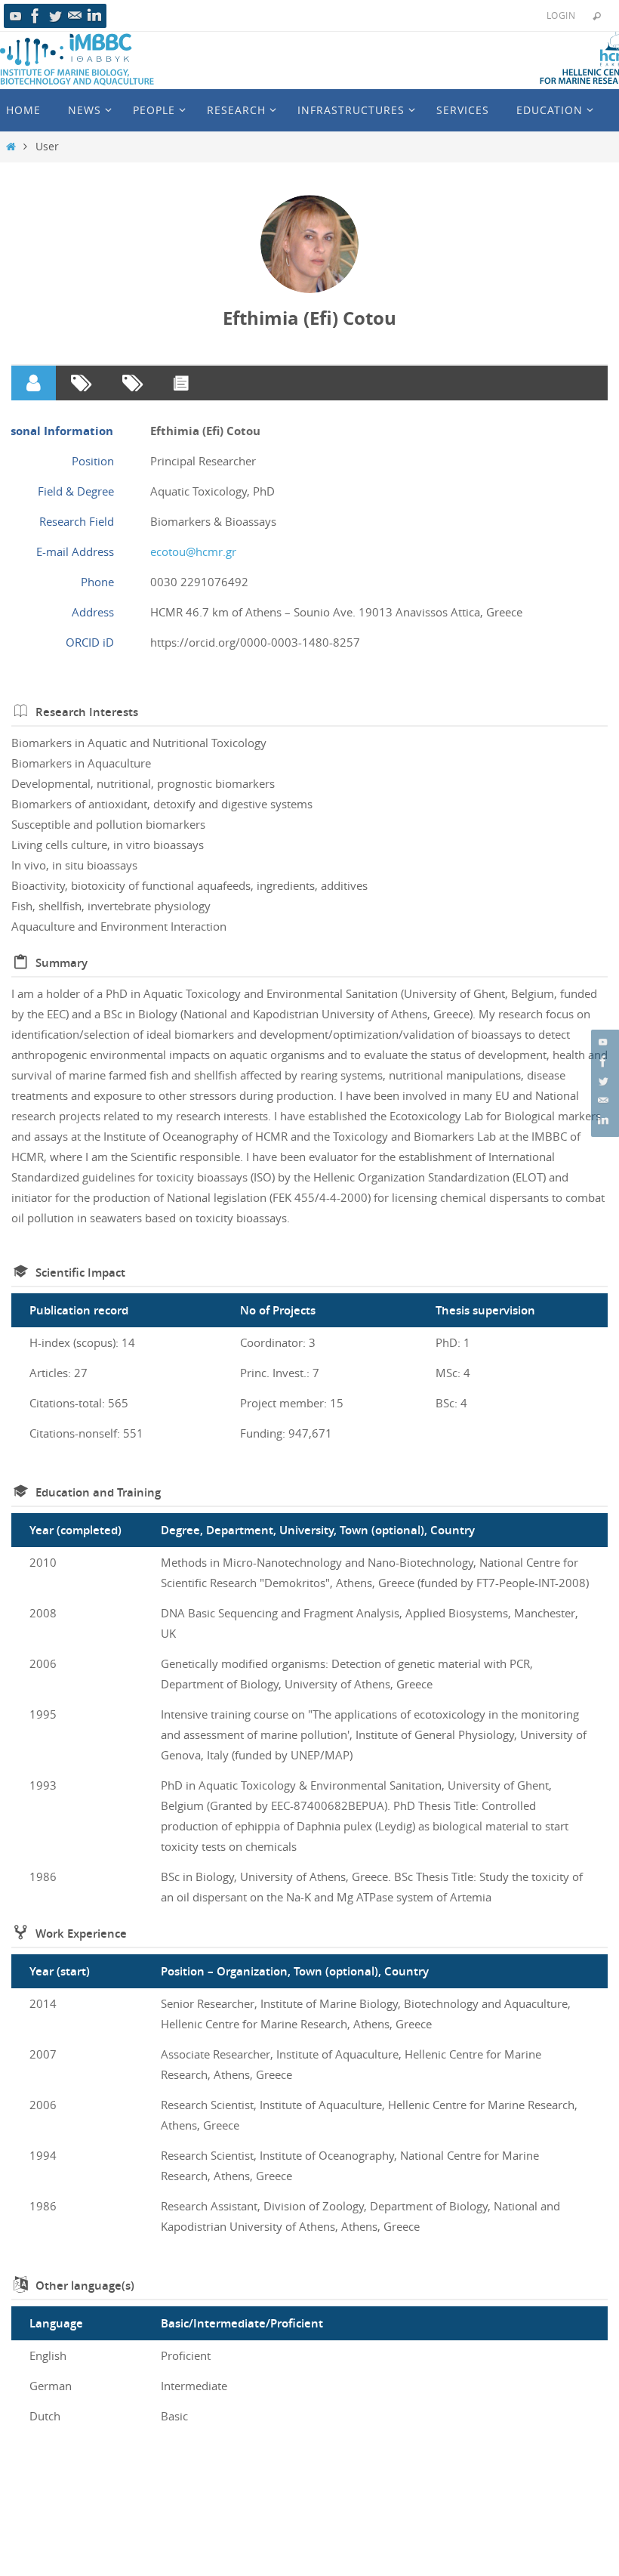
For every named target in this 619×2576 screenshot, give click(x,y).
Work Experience (81, 1934)
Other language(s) (85, 2286)
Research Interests (87, 712)
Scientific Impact (80, 1273)
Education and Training (98, 1492)
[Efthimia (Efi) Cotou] (309, 244)
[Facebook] (35, 16)
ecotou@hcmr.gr (193, 551)
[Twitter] (55, 16)
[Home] (11, 147)
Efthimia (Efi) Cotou (309, 318)
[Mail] (75, 16)
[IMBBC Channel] (16, 16)
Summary (62, 963)
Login (561, 15)
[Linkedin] (94, 16)
